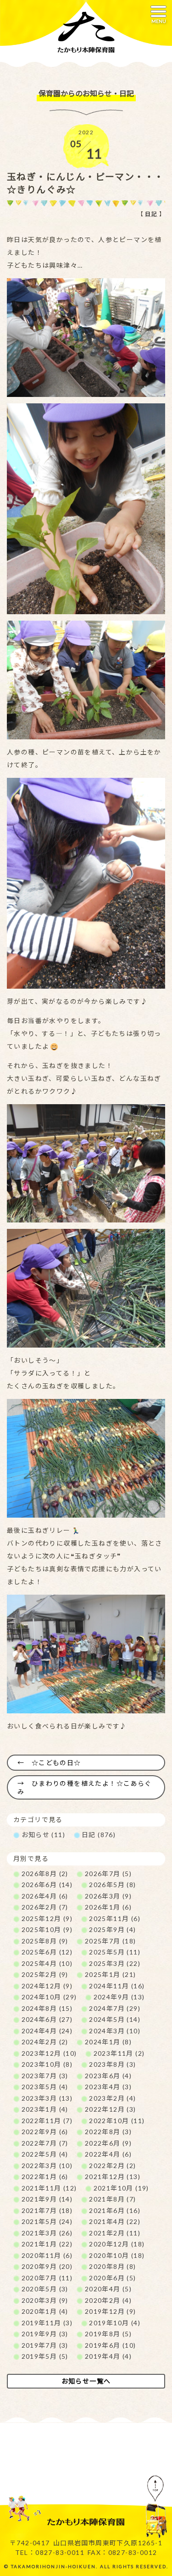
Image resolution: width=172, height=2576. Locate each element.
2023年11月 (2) (119, 2053)
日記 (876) (99, 1835)
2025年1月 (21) (111, 1974)
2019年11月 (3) (47, 2323)
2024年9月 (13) (119, 1997)
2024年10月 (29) (49, 1997)
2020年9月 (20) (47, 2266)
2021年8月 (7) (112, 2199)
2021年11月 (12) (49, 2188)
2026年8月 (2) (45, 1874)
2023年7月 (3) (45, 2076)
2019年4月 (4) (108, 2356)
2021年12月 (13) (113, 2177)
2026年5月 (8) (112, 1885)
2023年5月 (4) (45, 2087)
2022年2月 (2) (112, 2166)
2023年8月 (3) (112, 2064)
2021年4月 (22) (115, 2221)
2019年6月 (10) (111, 2345)
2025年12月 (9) (47, 1918)
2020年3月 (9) (45, 2300)
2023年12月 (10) (49, 2053)
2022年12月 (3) (111, 2109)
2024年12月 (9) (47, 1986)
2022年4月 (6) (108, 2154)
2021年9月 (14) (47, 2199)
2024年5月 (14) (115, 2019)
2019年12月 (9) (111, 2311)
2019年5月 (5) (45, 2356)
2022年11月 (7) (47, 2121)
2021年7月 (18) (47, 2210)
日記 (151, 214)
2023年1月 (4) (45, 2109)
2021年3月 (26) (47, 2233)
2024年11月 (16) (117, 1986)
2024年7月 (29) (115, 2008)
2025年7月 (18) (111, 1941)
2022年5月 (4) (45, 2154)
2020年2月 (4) (108, 2300)
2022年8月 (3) (108, 2132)
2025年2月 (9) (45, 1974)
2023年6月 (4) (108, 2076)
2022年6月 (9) (108, 2143)
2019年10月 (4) (115, 2323)
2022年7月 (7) (45, 2143)
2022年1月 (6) (45, 2177)
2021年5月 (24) (47, 2221)
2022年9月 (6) (45, 2132)
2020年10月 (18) (117, 2255)
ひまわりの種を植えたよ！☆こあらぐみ (85, 1787)
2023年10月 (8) (47, 2064)
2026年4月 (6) (45, 1896)
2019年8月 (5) (108, 2334)
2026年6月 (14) (47, 1885)
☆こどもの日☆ (56, 1763)
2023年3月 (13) (47, 2098)
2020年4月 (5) (108, 2289)
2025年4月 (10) (47, 1963)
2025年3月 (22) (115, 1963)
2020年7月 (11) (47, 2278)
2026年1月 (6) (108, 1907)
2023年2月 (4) (112, 2098)
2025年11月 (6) (115, 1918)
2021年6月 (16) (115, 2210)
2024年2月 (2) (45, 2042)
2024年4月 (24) (47, 2031)
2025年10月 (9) (47, 1929)
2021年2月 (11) (115, 2233)
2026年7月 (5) (108, 1874)
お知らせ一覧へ (86, 2381)
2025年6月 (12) (47, 1952)
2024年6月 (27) (47, 2019)
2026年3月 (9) (108, 1896)
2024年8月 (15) (47, 2008)
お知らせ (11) (44, 1835)
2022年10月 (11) (117, 2121)
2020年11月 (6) (47, 2255)
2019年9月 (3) (45, 2334)
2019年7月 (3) (45, 2345)
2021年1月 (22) (47, 2244)
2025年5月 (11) (115, 1952)
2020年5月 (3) (45, 2289)
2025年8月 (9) (45, 1941)
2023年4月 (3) (108, 2087)
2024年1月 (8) (108, 2042)
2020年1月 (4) (45, 2311)
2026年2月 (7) (45, 1907)
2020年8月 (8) (112, 2266)
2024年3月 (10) (115, 2031)
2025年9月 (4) (112, 1929)
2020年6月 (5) (112, 2278)
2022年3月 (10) (47, 2166)
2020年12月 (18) (117, 2244)
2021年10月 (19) (121, 2188)
